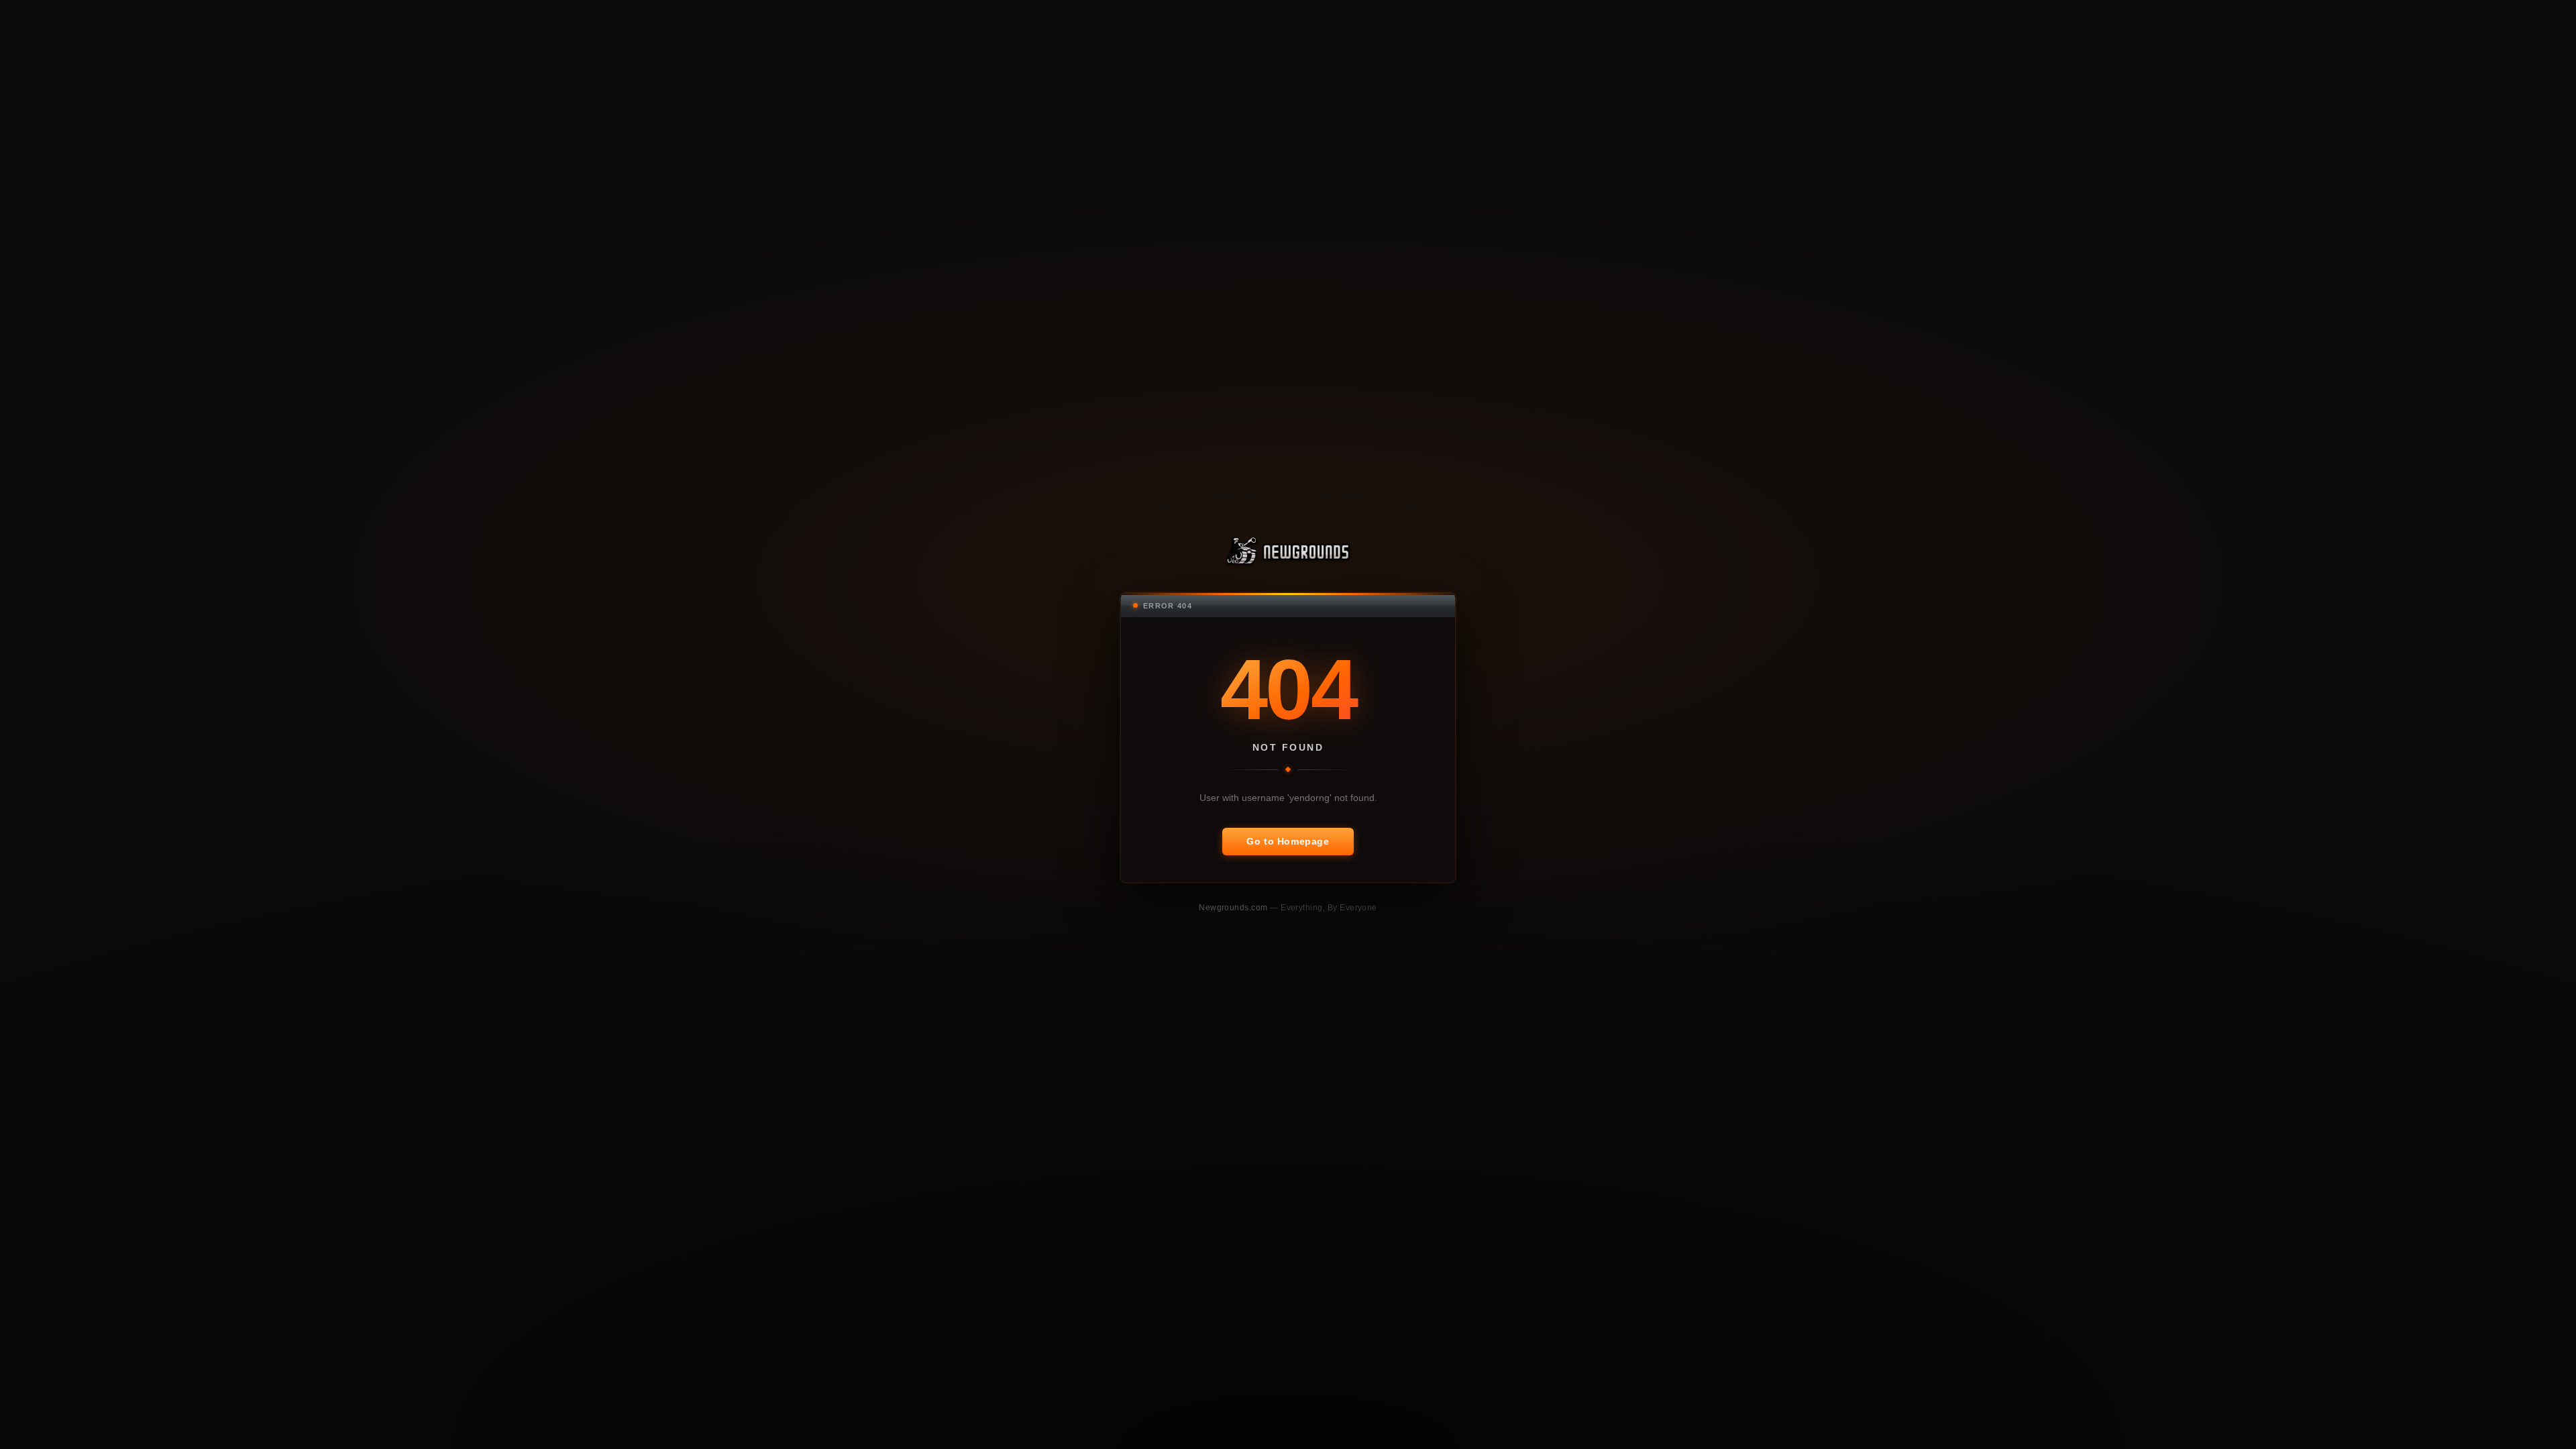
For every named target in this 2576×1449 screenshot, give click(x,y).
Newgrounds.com (1234, 907)
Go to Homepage (1288, 841)
